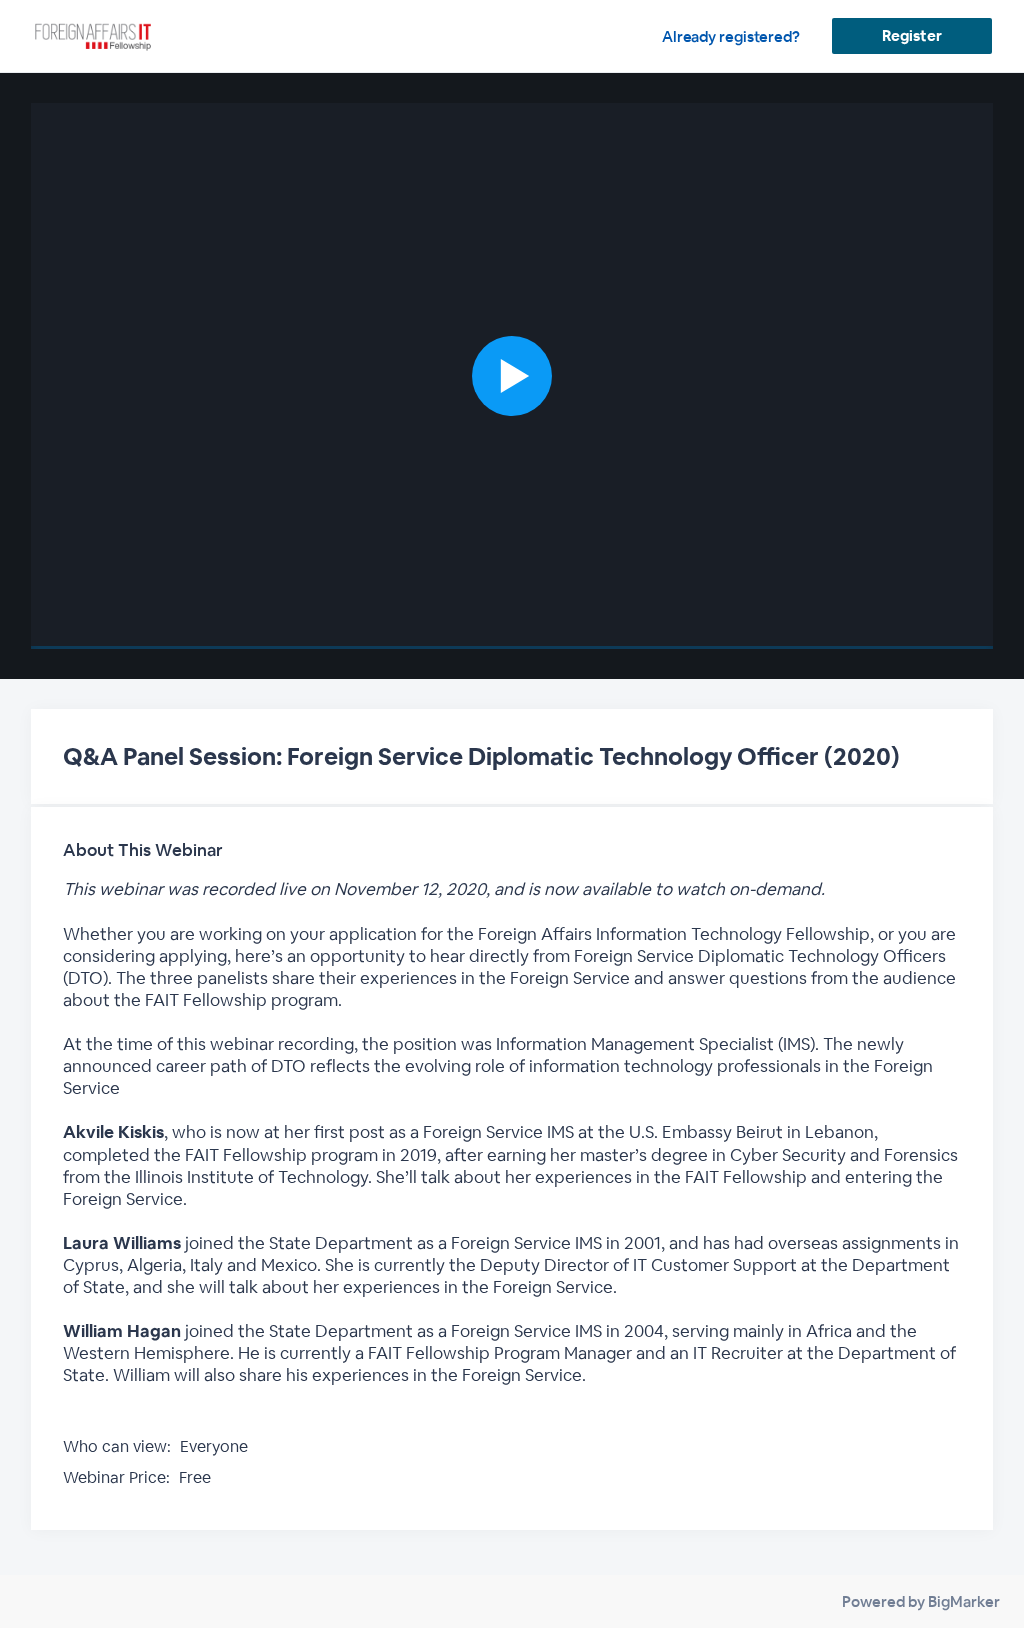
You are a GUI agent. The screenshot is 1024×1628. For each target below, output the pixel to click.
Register (911, 35)
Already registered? (731, 36)
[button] (512, 376)
